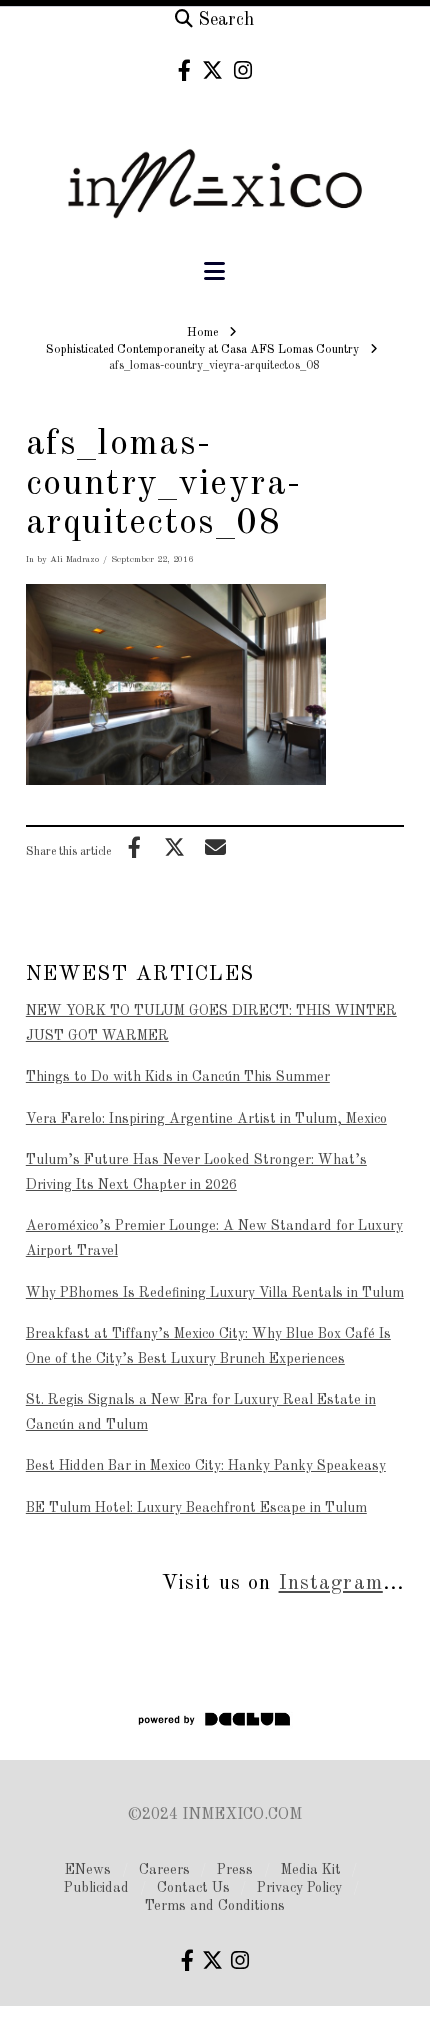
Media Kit (311, 1870)
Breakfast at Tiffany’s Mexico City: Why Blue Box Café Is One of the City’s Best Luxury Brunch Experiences (208, 1346)
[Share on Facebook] (134, 847)
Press (235, 1870)
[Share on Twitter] (175, 847)
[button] (214, 272)
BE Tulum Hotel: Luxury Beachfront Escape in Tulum (196, 1508)
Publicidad (96, 1888)
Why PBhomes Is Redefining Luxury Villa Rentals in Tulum (215, 1293)
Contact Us (193, 1888)
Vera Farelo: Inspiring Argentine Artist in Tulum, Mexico (206, 1119)
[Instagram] (243, 70)
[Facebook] (184, 70)
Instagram (331, 1583)
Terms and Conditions (215, 1906)
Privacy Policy (299, 1888)
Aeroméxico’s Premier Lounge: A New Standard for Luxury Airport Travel (214, 1238)
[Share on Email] (215, 847)
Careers (164, 1870)
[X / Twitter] (212, 70)
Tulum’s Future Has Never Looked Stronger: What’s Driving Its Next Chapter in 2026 (196, 1172)
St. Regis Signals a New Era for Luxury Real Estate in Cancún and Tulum (201, 1412)
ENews (88, 1870)
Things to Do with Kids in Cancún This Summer (178, 1077)
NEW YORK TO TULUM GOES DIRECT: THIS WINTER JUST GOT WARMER (211, 1023)
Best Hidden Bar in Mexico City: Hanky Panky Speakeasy (206, 1466)
